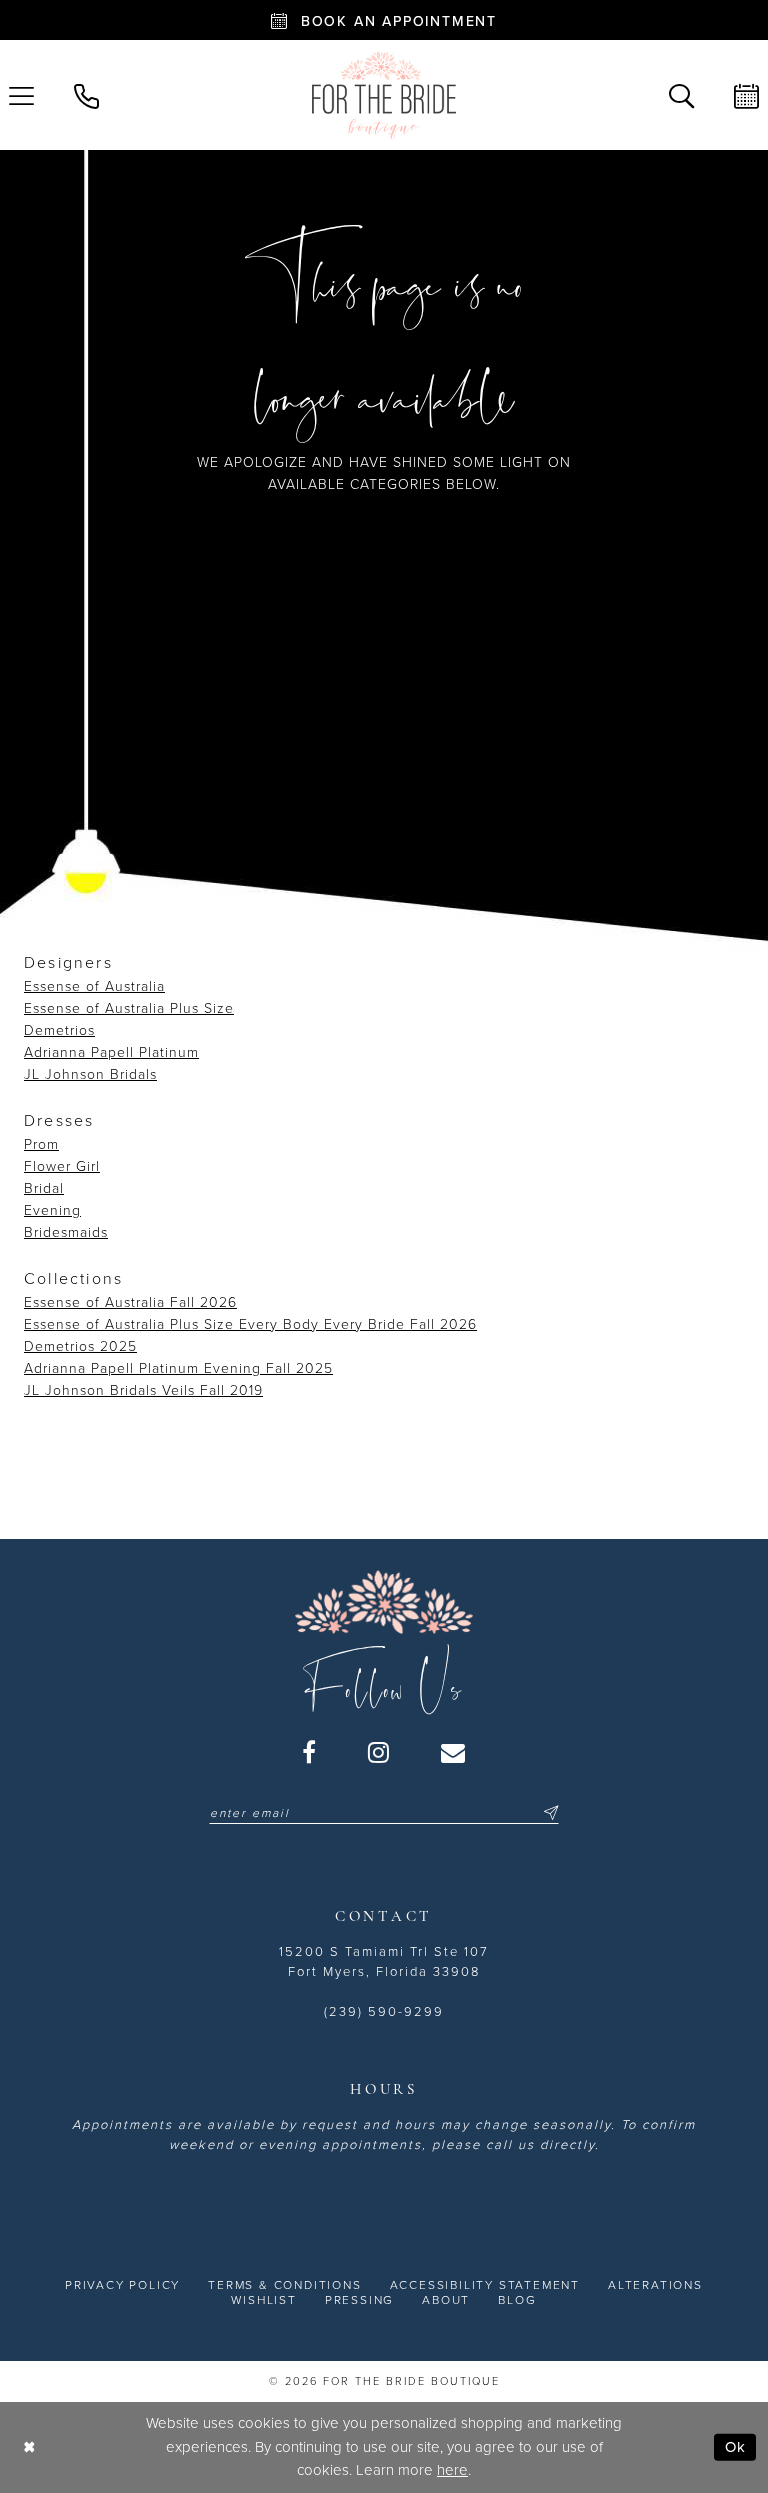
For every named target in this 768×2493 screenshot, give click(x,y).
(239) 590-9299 (384, 2012)
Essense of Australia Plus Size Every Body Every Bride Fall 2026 (250, 1324)
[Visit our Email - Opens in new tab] (454, 1752)
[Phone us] (86, 94)
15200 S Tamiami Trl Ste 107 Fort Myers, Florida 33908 (384, 1962)
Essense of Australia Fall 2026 (130, 1302)
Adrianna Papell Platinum (111, 1052)
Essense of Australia (94, 986)
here (452, 2470)
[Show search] (681, 94)
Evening (52, 1210)
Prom (41, 1144)
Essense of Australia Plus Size (129, 1008)
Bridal (44, 1188)
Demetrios (59, 1030)
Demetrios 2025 (80, 1346)
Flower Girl (62, 1166)
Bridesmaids (66, 1232)
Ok (735, 2447)
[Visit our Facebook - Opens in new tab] (310, 1752)
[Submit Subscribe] (548, 1813)
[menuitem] (86, 94)
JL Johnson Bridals (90, 1074)
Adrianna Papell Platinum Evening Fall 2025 (178, 1368)
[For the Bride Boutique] (384, 95)
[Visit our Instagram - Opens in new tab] (379, 1752)
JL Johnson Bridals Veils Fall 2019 (143, 1390)
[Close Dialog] (29, 2447)
